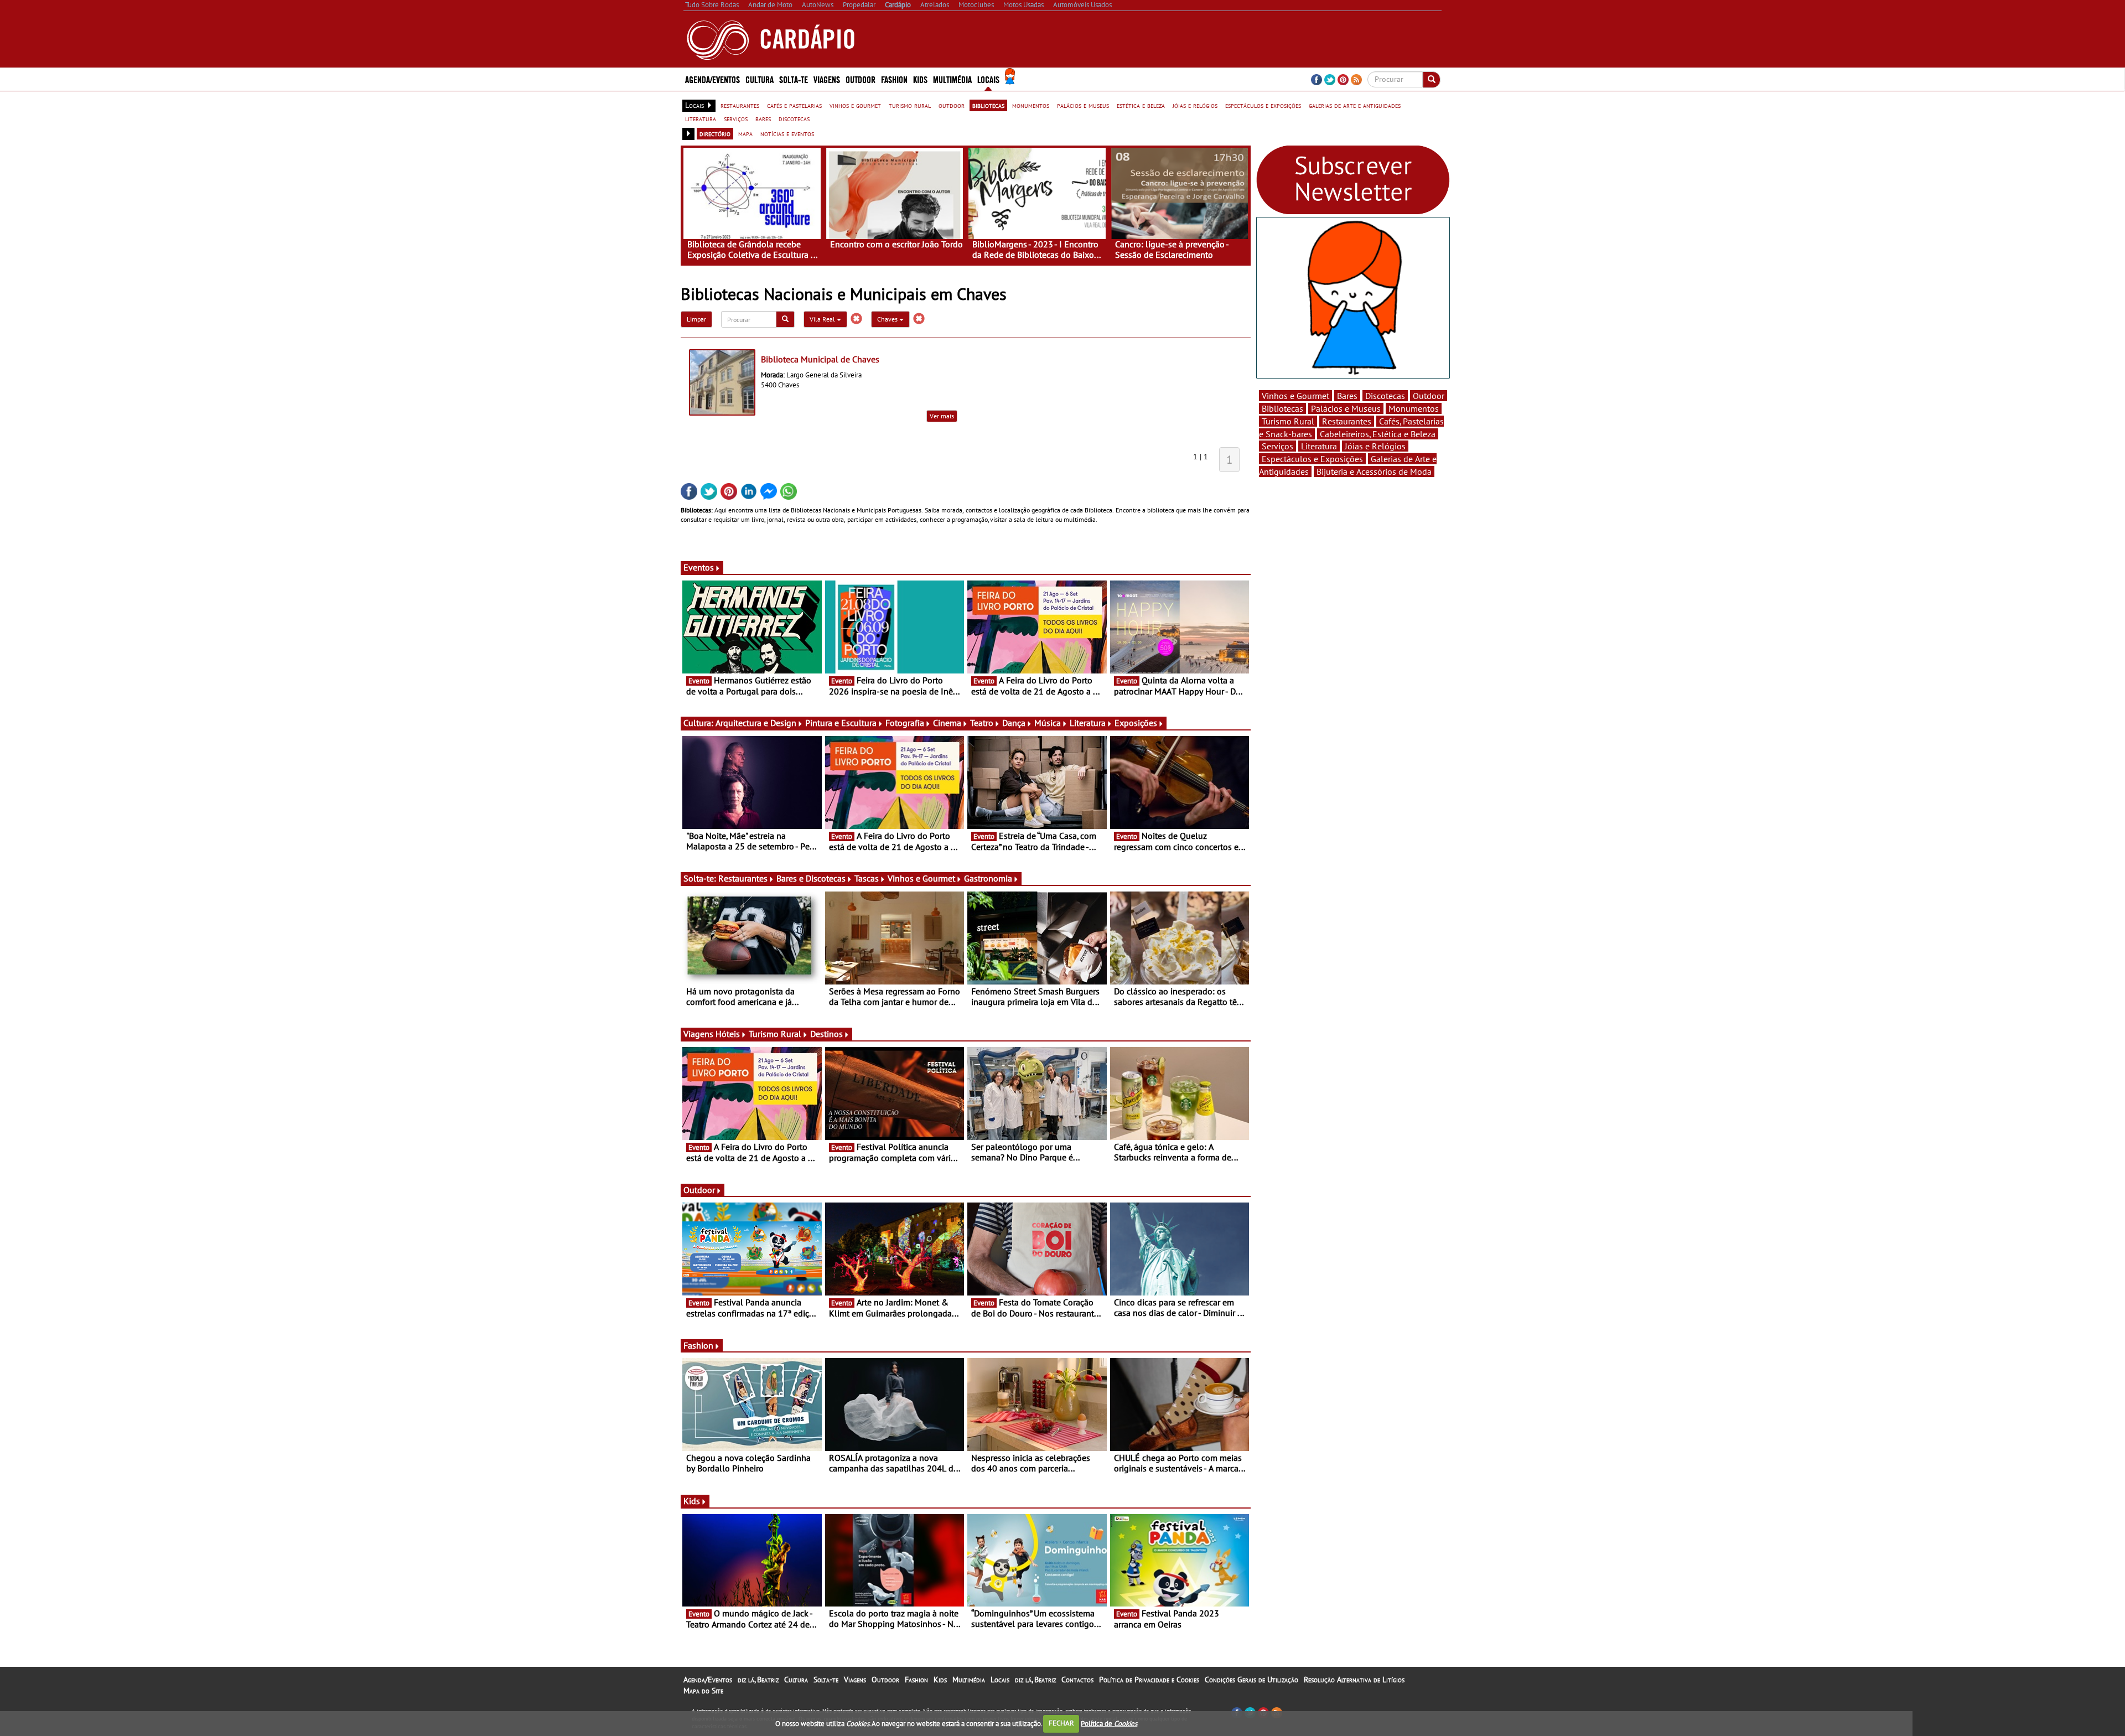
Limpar (696, 319)
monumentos (1031, 105)
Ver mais (942, 416)
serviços (736, 118)
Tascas (867, 878)
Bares (1347, 396)
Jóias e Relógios (1375, 446)
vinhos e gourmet (855, 105)
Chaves (888, 319)
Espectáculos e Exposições (1312, 459)
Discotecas (1385, 396)
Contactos (1077, 1680)
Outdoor (861, 79)
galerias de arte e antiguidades (1355, 105)
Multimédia (969, 1680)
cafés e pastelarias (794, 105)
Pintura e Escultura (841, 723)
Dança (1014, 723)
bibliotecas (988, 105)
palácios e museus (1083, 105)
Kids (920, 79)
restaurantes (740, 105)
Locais (1000, 1680)
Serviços (1277, 446)
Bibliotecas (1282, 408)
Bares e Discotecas (811, 878)
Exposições (1136, 723)
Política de (1109, 1723)
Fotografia (905, 723)
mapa (745, 133)
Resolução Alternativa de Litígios (1354, 1680)
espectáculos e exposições (1263, 105)
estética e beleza (1141, 105)
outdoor (952, 105)
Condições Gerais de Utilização (1251, 1680)
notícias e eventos (787, 133)
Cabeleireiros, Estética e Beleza (1378, 434)
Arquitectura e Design (756, 723)
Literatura (1088, 723)
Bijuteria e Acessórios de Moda (1374, 471)
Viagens (855, 1680)
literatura (701, 118)
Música (1048, 723)
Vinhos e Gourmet (921, 878)
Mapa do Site (703, 1691)
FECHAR (1061, 1723)
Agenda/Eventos (712, 79)
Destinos (826, 1034)
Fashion (894, 79)
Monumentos (1414, 408)
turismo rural (910, 105)
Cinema (947, 723)
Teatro (982, 723)
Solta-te (826, 1680)
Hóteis (728, 1034)
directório (715, 133)
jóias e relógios (1195, 105)
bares (763, 118)
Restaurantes (743, 878)
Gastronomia (988, 878)
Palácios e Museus (1346, 408)
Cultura (796, 1680)
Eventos (699, 567)
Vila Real (823, 319)
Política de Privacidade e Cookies (1149, 1680)
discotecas (794, 118)
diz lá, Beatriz (758, 1680)
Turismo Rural (775, 1034)
